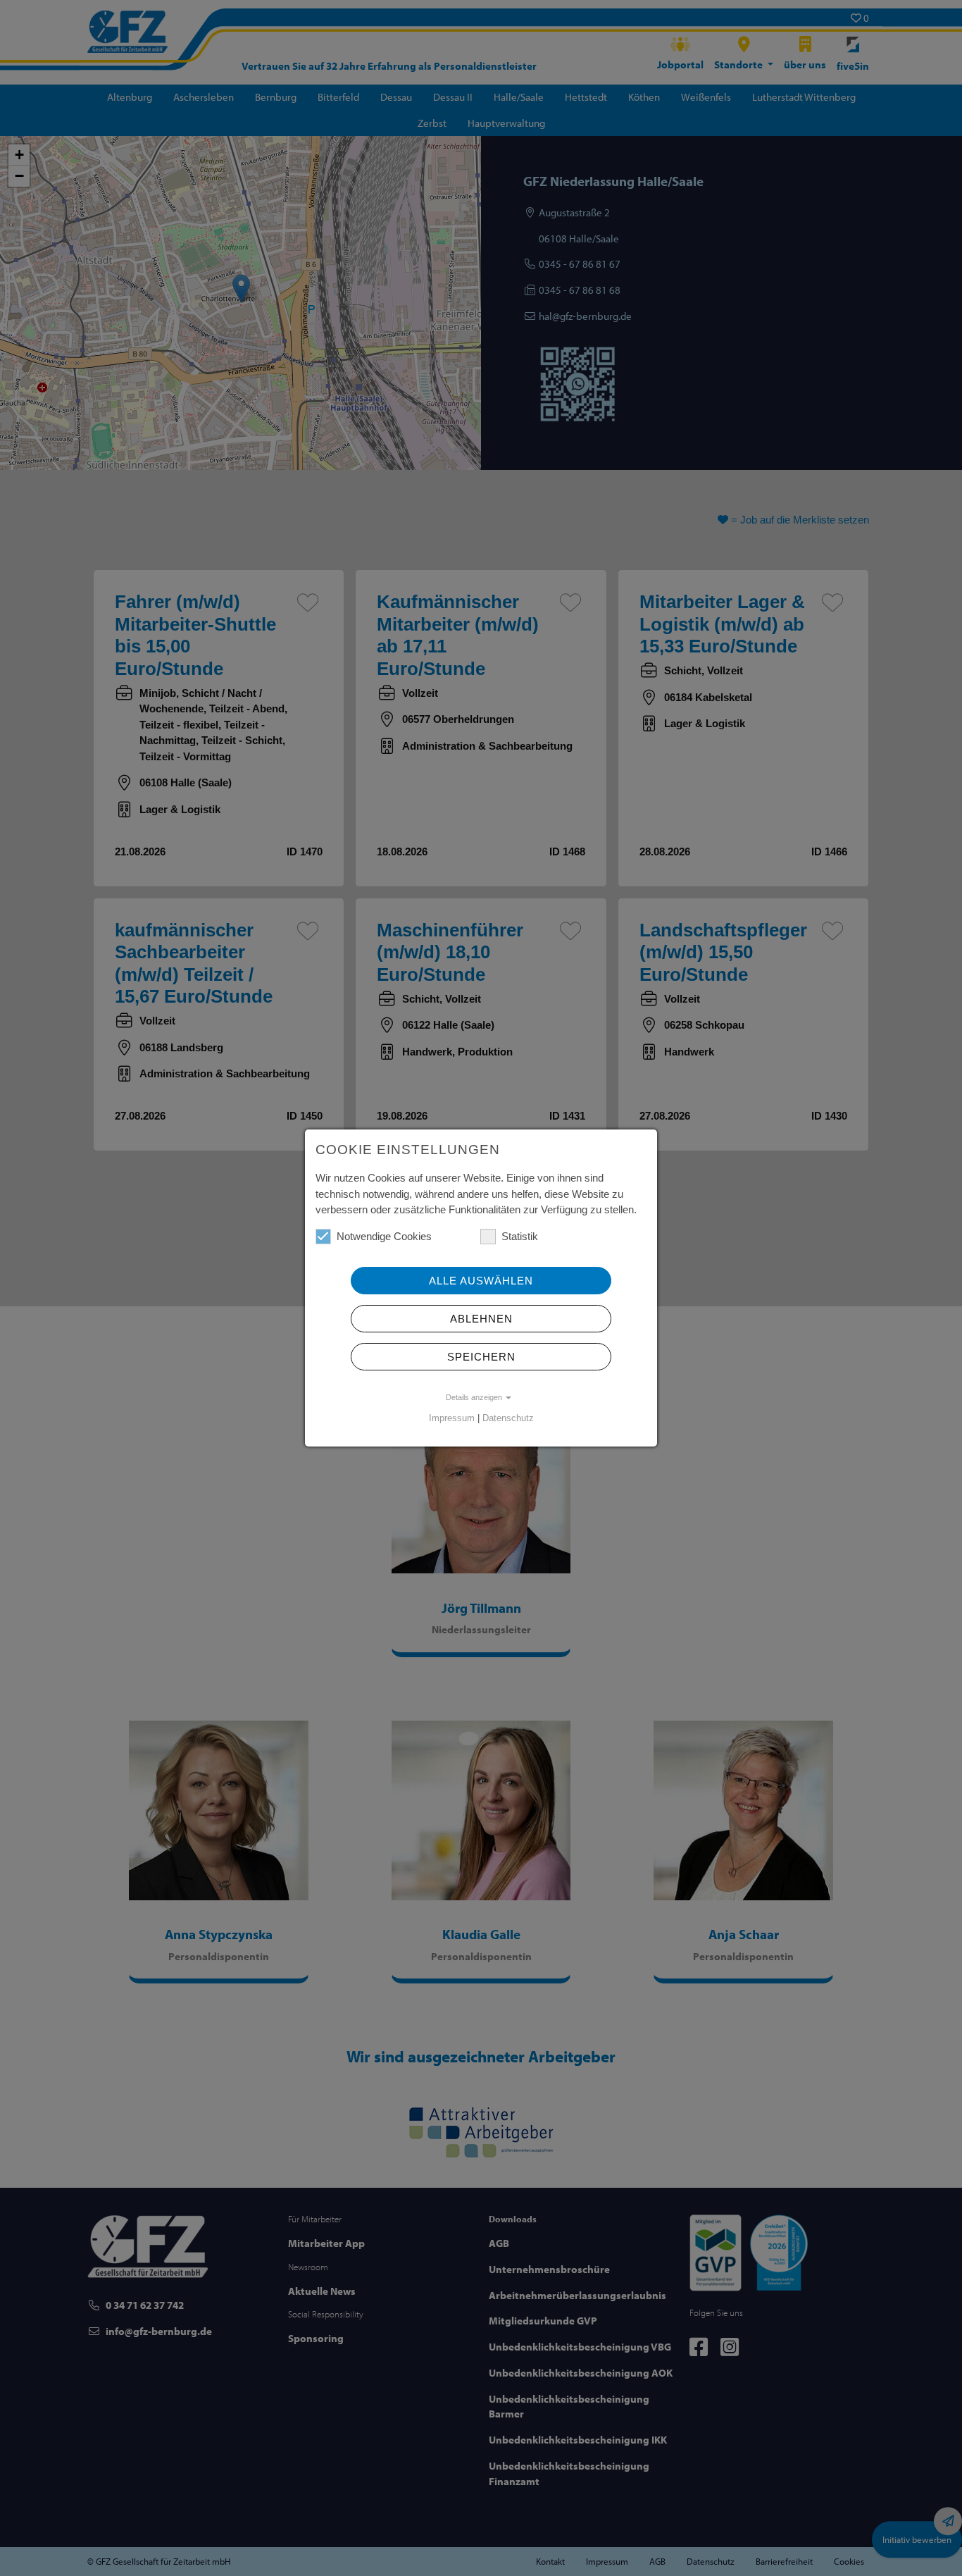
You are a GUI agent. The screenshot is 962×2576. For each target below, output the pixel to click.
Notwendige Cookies (384, 1236)
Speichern (481, 1357)
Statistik (520, 1236)
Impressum (452, 1418)
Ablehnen (481, 1319)
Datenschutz (508, 1418)
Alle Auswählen (481, 1281)
